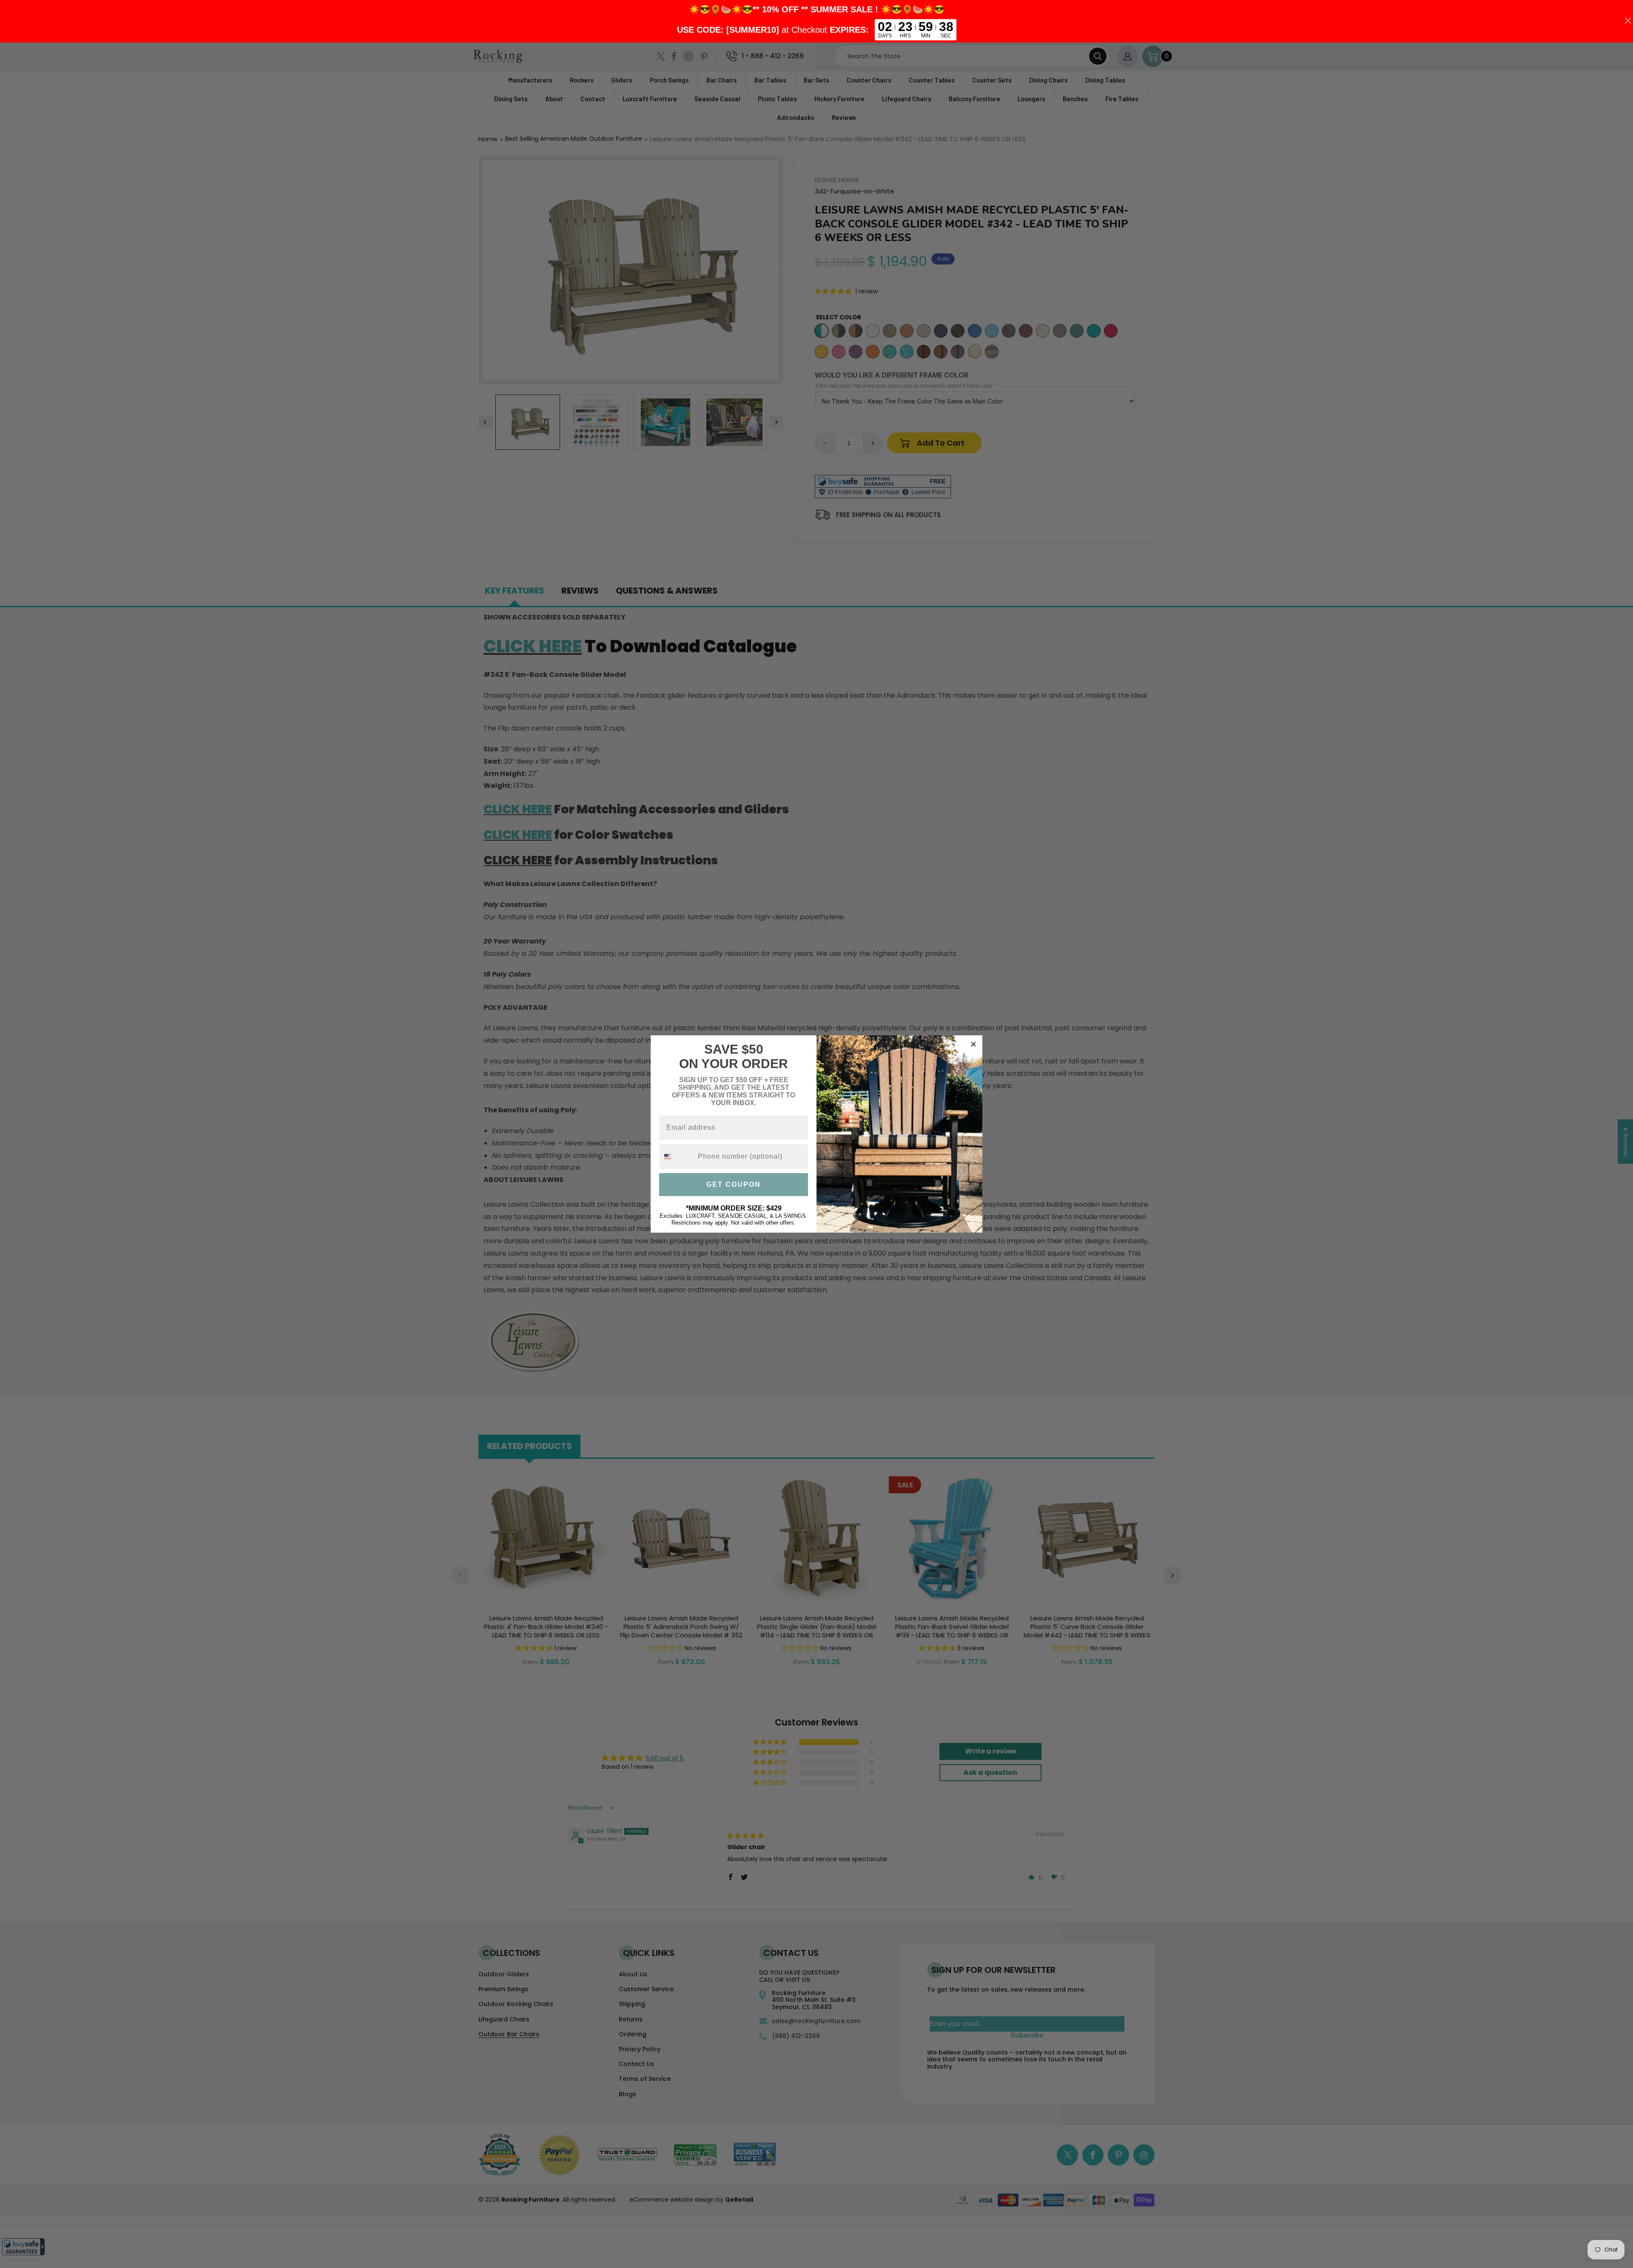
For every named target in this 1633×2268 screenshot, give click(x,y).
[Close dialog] (973, 1044)
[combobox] (677, 1157)
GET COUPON (734, 1184)
